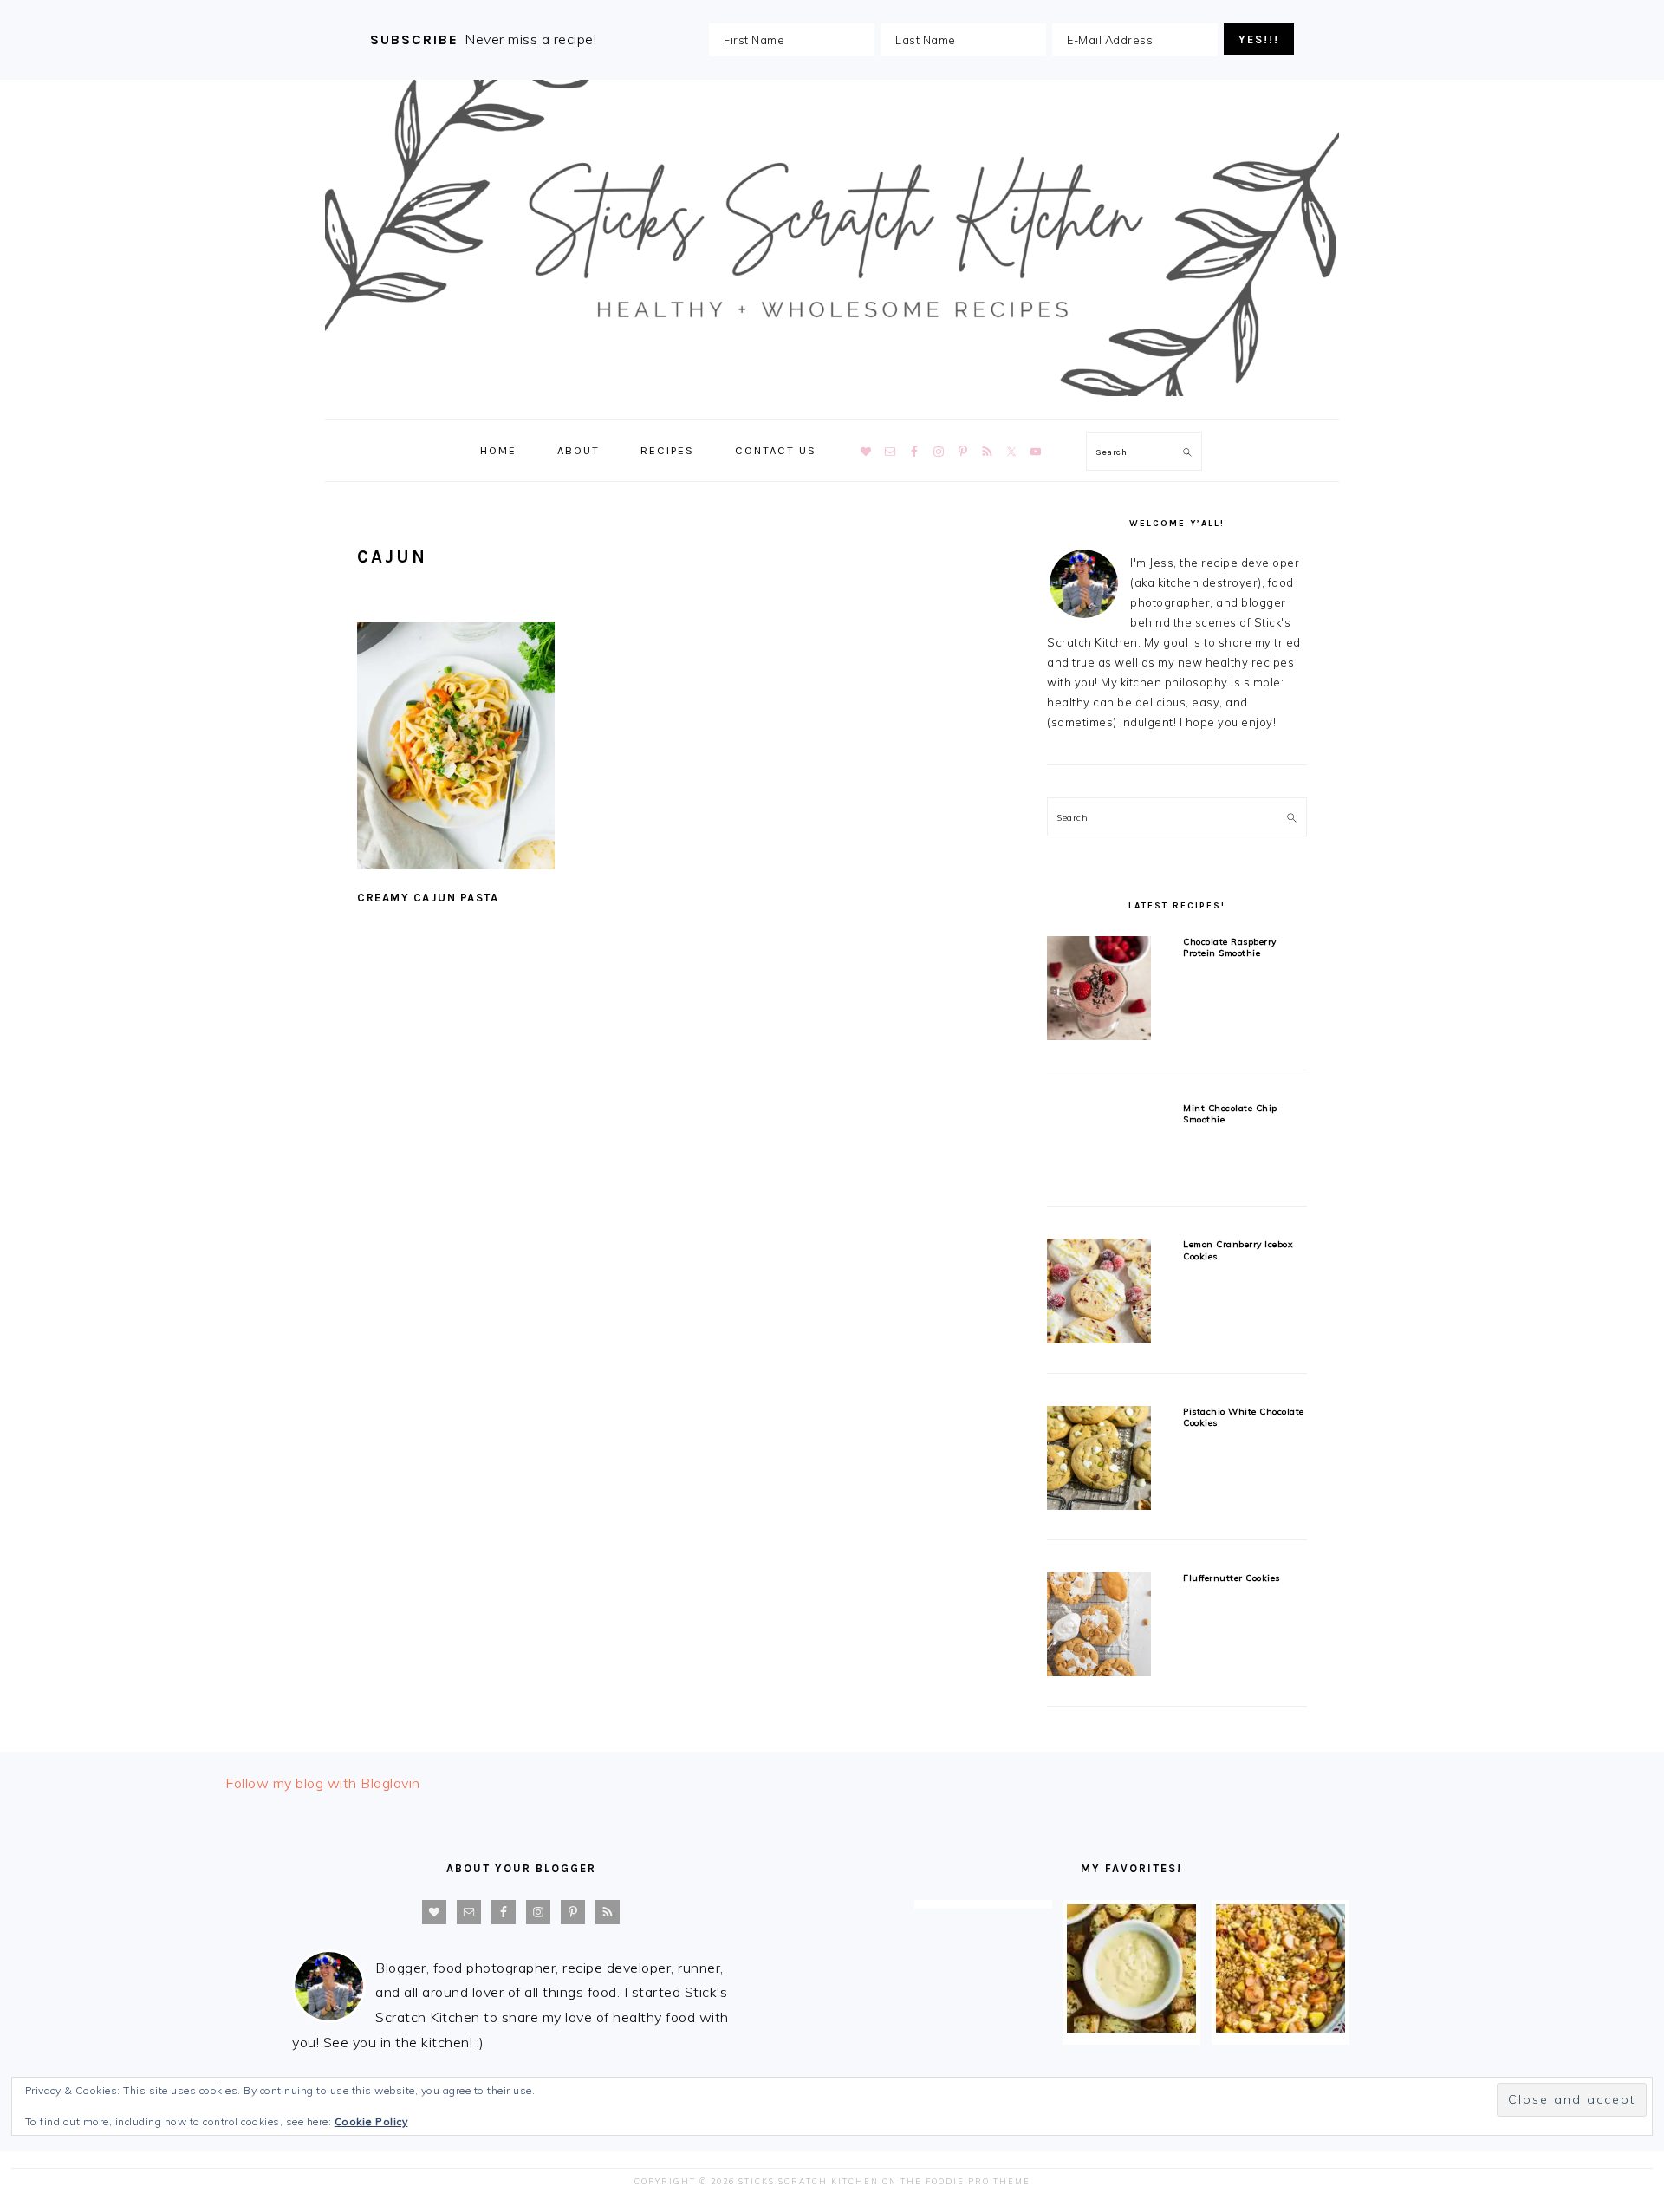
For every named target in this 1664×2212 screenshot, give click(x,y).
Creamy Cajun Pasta (428, 898)
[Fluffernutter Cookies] (1099, 1627)
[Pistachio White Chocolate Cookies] (1099, 1461)
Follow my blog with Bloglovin (323, 1783)
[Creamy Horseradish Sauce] (1131, 2027)
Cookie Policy (371, 2121)
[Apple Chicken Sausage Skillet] (1280, 2027)
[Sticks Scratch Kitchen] (832, 400)
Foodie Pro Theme (978, 2181)
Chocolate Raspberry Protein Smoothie (1230, 947)
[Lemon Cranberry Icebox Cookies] (1099, 1294)
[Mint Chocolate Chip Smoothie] (1099, 1142)
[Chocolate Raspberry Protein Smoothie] (1099, 991)
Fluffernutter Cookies (1232, 1578)
